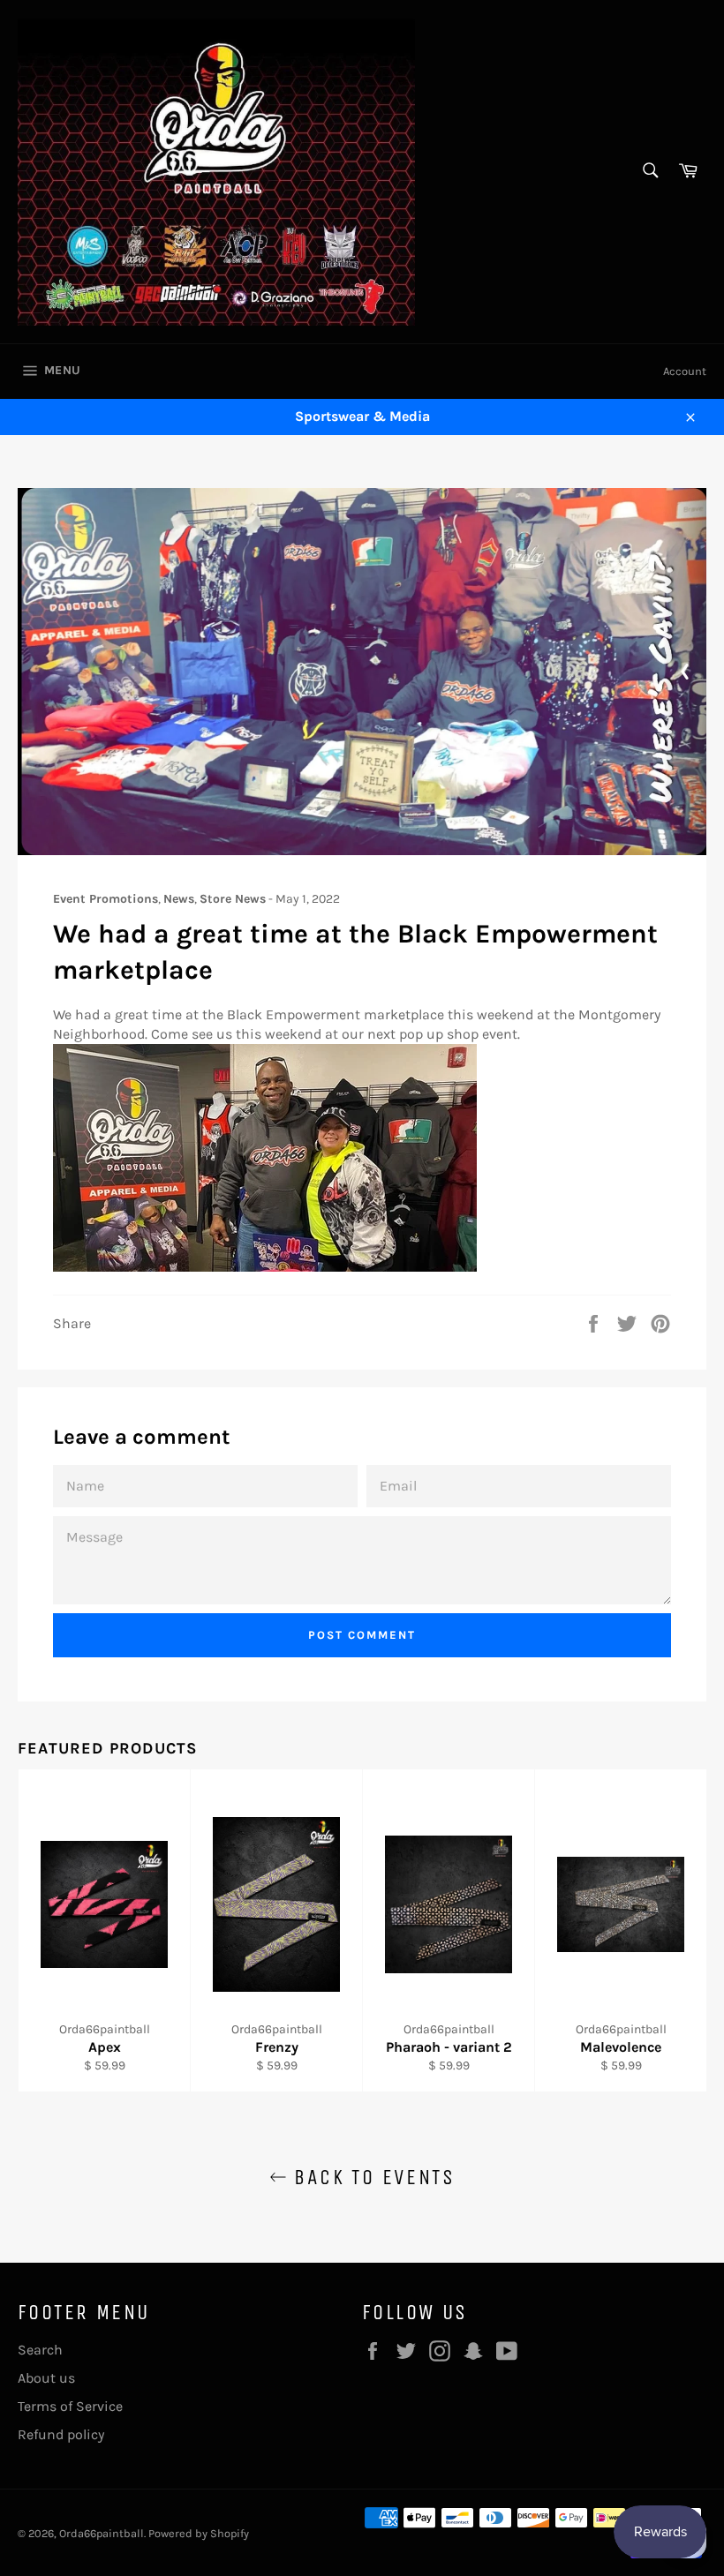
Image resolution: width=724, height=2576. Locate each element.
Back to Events (371, 2177)
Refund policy (61, 2434)
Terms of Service (70, 2406)
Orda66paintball (102, 2533)
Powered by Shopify (199, 2533)
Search (40, 2350)
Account (685, 371)
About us (46, 2378)
